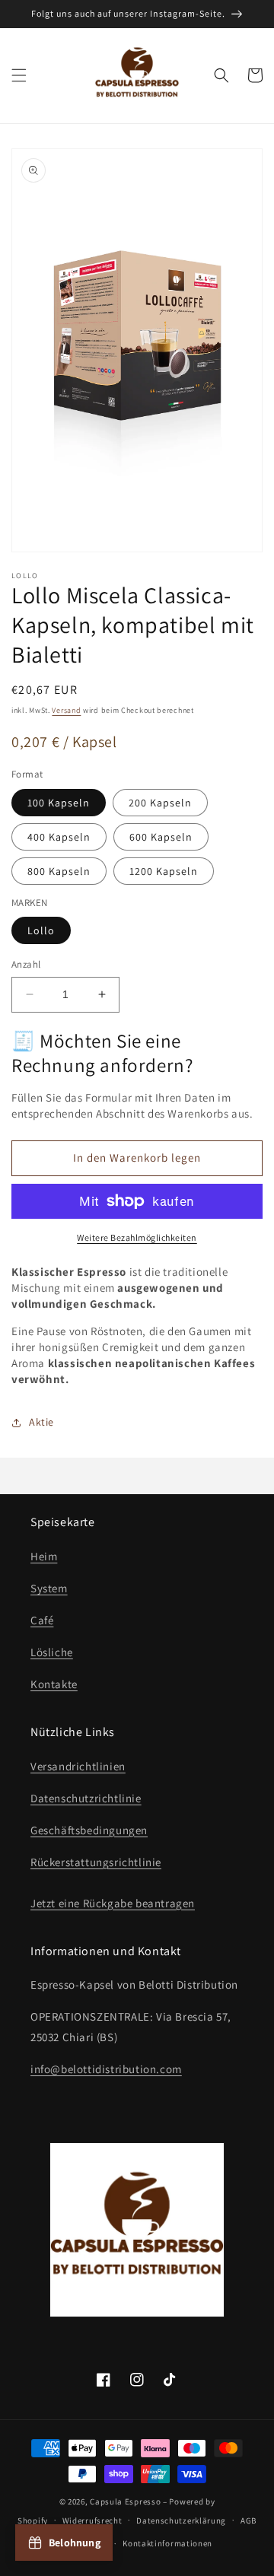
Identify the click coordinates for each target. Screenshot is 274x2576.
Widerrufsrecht (92, 2520)
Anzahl (26, 964)
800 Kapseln (59, 871)
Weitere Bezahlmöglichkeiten (137, 1237)
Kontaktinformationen (167, 2543)
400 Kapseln (59, 837)
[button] (19, 75)
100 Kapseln (59, 803)
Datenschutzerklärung (181, 2520)
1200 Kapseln (164, 871)
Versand (66, 710)
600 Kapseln (161, 837)
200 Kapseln (160, 803)
